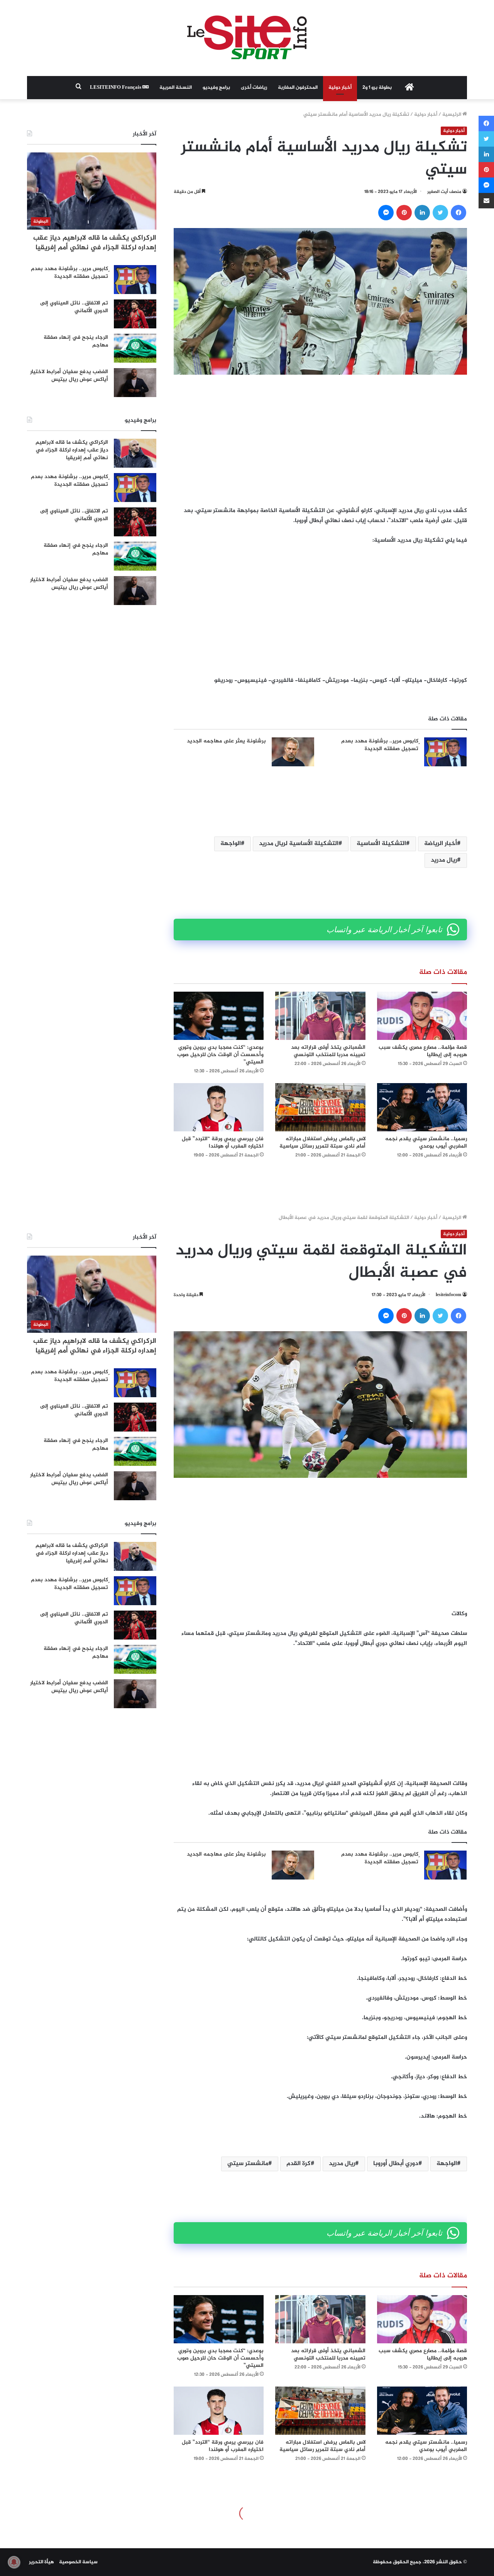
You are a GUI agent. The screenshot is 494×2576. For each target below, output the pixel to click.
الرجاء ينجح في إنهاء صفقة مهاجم (76, 341)
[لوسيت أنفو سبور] (247, 38)
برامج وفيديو (216, 88)
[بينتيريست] (404, 213)
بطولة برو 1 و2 (377, 88)
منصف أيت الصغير (444, 192)
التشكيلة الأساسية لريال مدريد (299, 844)
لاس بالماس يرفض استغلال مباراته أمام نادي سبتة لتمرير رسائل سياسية (322, 1143)
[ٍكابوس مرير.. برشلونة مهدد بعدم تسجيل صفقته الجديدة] (445, 752)
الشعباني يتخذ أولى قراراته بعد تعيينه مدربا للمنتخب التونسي (328, 1051)
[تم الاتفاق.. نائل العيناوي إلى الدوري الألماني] (135, 314)
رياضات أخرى (254, 88)
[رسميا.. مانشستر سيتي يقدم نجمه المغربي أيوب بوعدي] (422, 1107)
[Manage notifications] (14, 2562)
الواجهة (231, 844)
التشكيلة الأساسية (381, 844)
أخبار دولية (340, 88)
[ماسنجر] (386, 213)
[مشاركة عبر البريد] (486, 201)
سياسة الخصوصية (78, 2562)
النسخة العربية (176, 88)
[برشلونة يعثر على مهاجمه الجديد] (293, 752)
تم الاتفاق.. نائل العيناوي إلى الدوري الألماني (74, 307)
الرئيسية (452, 115)
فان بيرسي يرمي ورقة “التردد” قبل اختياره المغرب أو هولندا (223, 1143)
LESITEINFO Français (116, 88)
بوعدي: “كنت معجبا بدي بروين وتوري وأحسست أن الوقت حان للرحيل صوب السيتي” (220, 1055)
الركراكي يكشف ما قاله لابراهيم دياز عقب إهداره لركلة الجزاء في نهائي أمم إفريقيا (95, 243)
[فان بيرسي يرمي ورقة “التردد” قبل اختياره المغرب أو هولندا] (219, 1107)
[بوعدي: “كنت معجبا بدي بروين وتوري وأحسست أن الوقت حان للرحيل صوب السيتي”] (219, 1016)
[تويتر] (440, 213)
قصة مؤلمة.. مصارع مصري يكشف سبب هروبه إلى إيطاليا (423, 1051)
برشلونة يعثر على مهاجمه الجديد (226, 741)
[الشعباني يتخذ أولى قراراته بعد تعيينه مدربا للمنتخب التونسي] (320, 1016)
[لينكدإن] (422, 213)
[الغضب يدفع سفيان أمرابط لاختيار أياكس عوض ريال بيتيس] (135, 383)
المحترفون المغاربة (298, 88)
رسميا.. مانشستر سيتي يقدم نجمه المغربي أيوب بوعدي (426, 1143)
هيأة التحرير (41, 2562)
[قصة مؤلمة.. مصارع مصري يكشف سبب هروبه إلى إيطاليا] (422, 1016)
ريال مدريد (444, 860)
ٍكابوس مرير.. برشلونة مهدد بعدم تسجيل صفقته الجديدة (380, 745)
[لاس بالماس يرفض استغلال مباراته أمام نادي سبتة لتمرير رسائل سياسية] (320, 1107)
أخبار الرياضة (441, 844)
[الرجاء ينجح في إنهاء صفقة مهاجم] (135, 348)
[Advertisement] (320, 440)
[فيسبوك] (458, 213)
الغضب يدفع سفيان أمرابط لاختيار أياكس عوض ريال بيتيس (69, 376)
